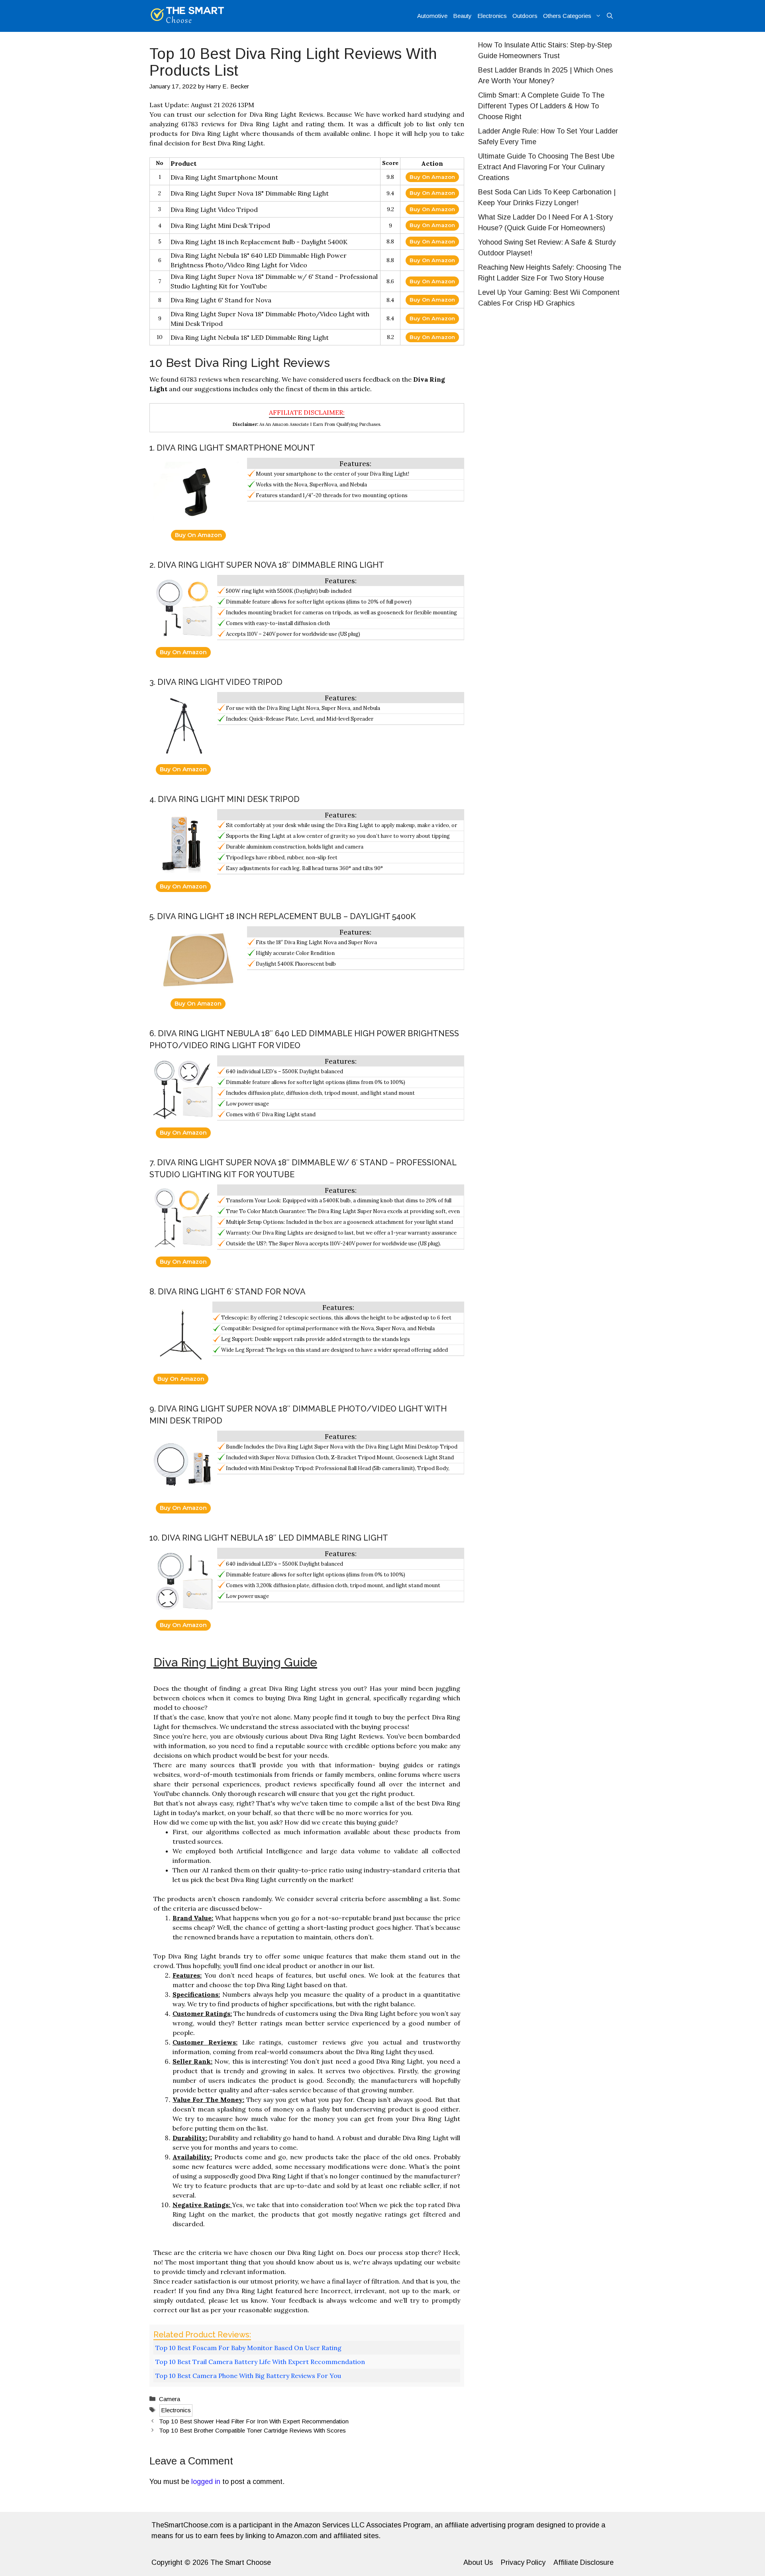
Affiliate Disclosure (584, 2562)
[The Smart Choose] (187, 16)
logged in (206, 2482)
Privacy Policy (523, 2562)
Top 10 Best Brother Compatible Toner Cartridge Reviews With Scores (252, 2430)
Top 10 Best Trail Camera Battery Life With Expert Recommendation (260, 2362)
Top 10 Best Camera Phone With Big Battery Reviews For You (248, 2376)
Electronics (492, 16)
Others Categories (567, 16)
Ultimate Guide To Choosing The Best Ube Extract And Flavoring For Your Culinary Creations (546, 167)
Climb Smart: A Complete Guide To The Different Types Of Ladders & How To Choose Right (541, 106)
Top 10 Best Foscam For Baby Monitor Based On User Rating (248, 2348)
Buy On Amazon (432, 177)
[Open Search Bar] (610, 16)
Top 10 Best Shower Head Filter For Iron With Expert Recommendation (254, 2421)
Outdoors (525, 16)
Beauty (462, 16)
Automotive (432, 16)
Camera (170, 2399)
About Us (478, 2562)
